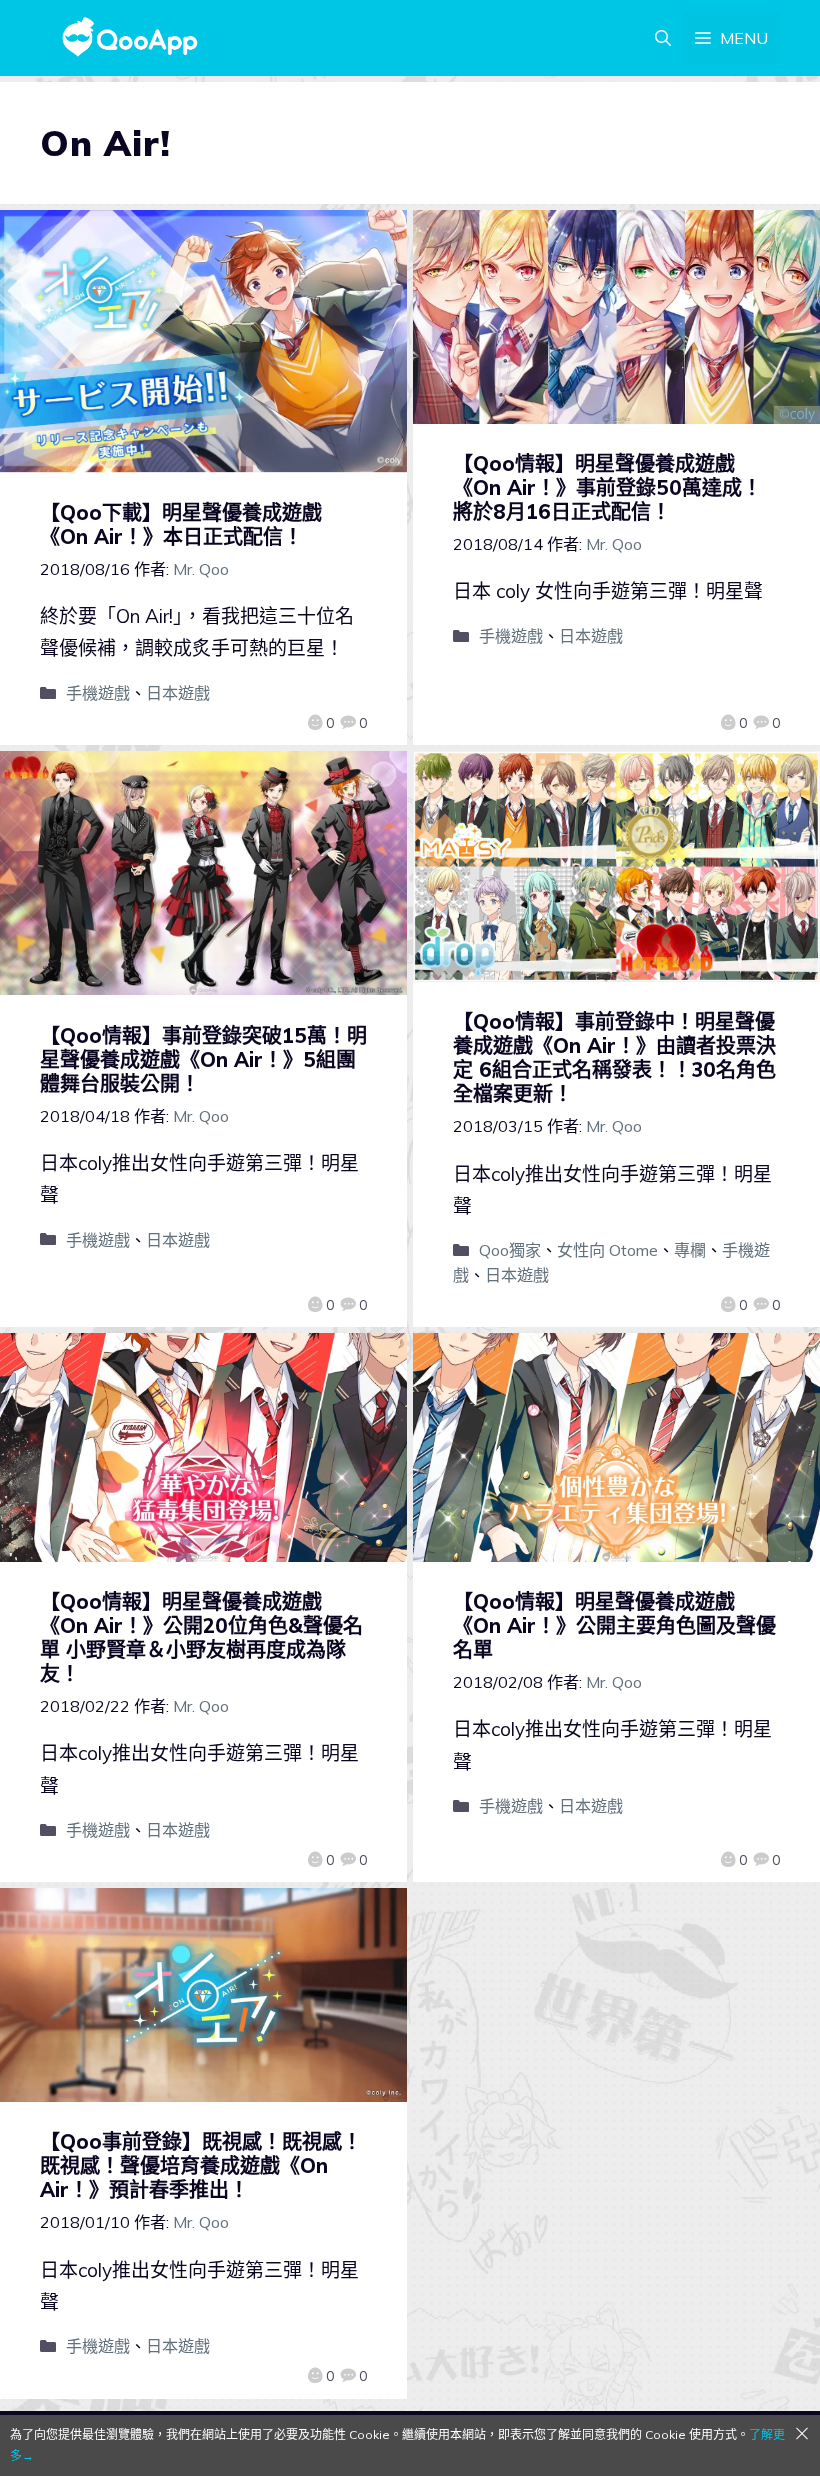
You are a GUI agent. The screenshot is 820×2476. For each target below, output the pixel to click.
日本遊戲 (178, 693)
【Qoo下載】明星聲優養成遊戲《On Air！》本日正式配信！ (181, 524)
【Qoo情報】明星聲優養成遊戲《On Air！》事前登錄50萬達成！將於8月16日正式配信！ (607, 487)
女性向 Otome (607, 1250)
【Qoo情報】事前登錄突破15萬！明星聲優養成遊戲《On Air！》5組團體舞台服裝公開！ (203, 1059)
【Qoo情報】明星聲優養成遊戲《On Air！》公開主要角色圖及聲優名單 (614, 1625)
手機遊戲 (98, 693)
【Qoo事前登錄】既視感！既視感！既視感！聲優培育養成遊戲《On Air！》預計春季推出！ (201, 2165)
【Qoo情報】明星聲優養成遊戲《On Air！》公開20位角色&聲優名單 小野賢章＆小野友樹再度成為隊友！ (201, 1637)
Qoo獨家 (510, 1250)
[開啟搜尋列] (663, 38)
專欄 (690, 1250)
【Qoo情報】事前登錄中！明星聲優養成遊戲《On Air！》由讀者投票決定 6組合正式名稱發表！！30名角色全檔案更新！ (614, 1057)
